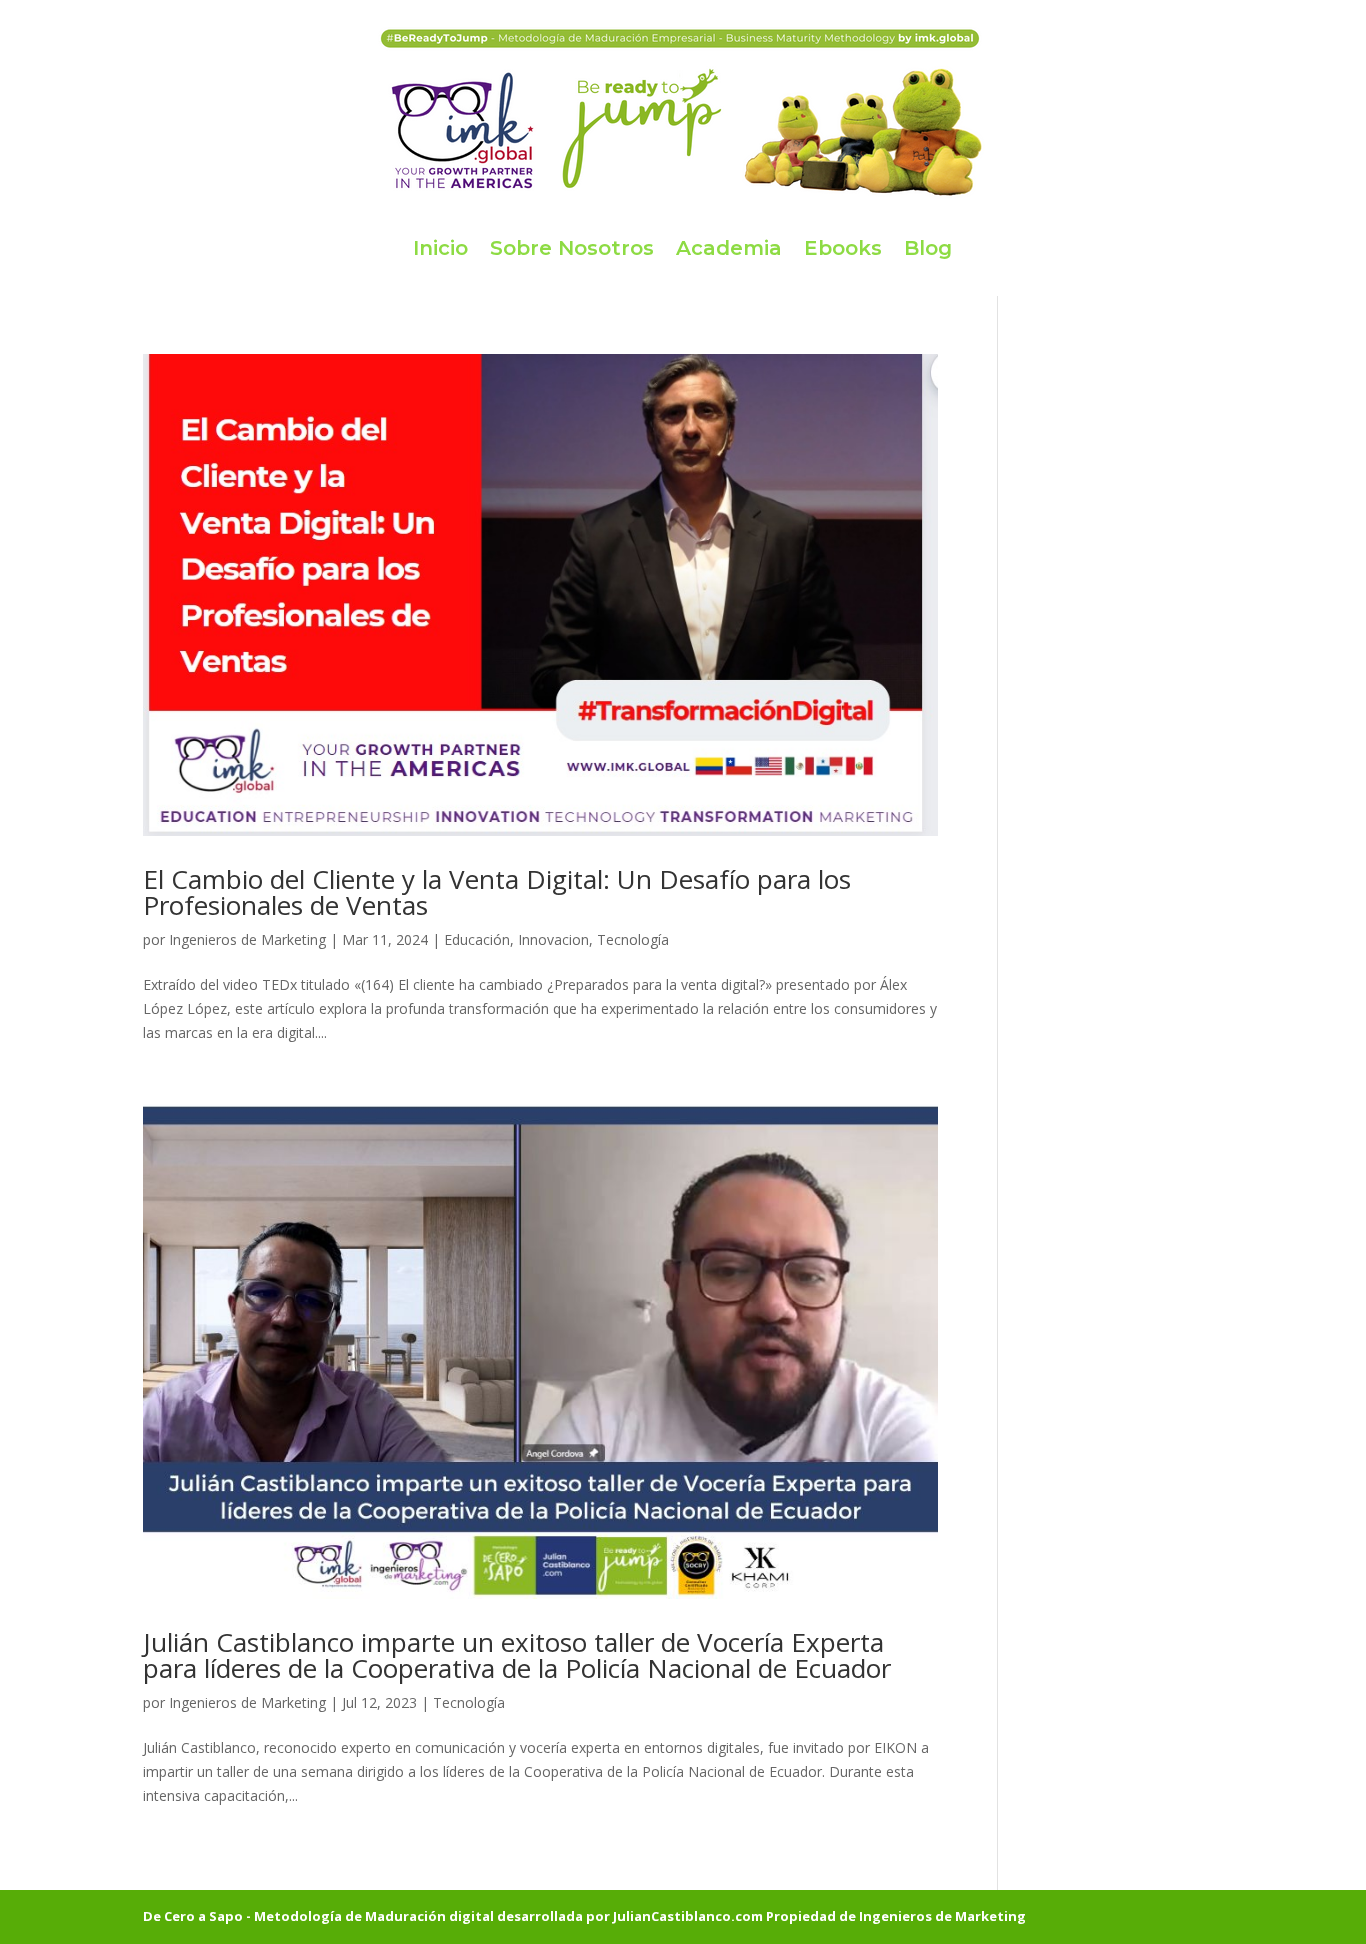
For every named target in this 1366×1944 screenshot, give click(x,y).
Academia (729, 248)
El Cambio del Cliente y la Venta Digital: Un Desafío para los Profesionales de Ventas (497, 892)
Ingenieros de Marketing (247, 939)
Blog (928, 248)
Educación (477, 939)
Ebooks (843, 248)
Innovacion (553, 939)
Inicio (440, 248)
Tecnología (633, 939)
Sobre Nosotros (572, 248)
